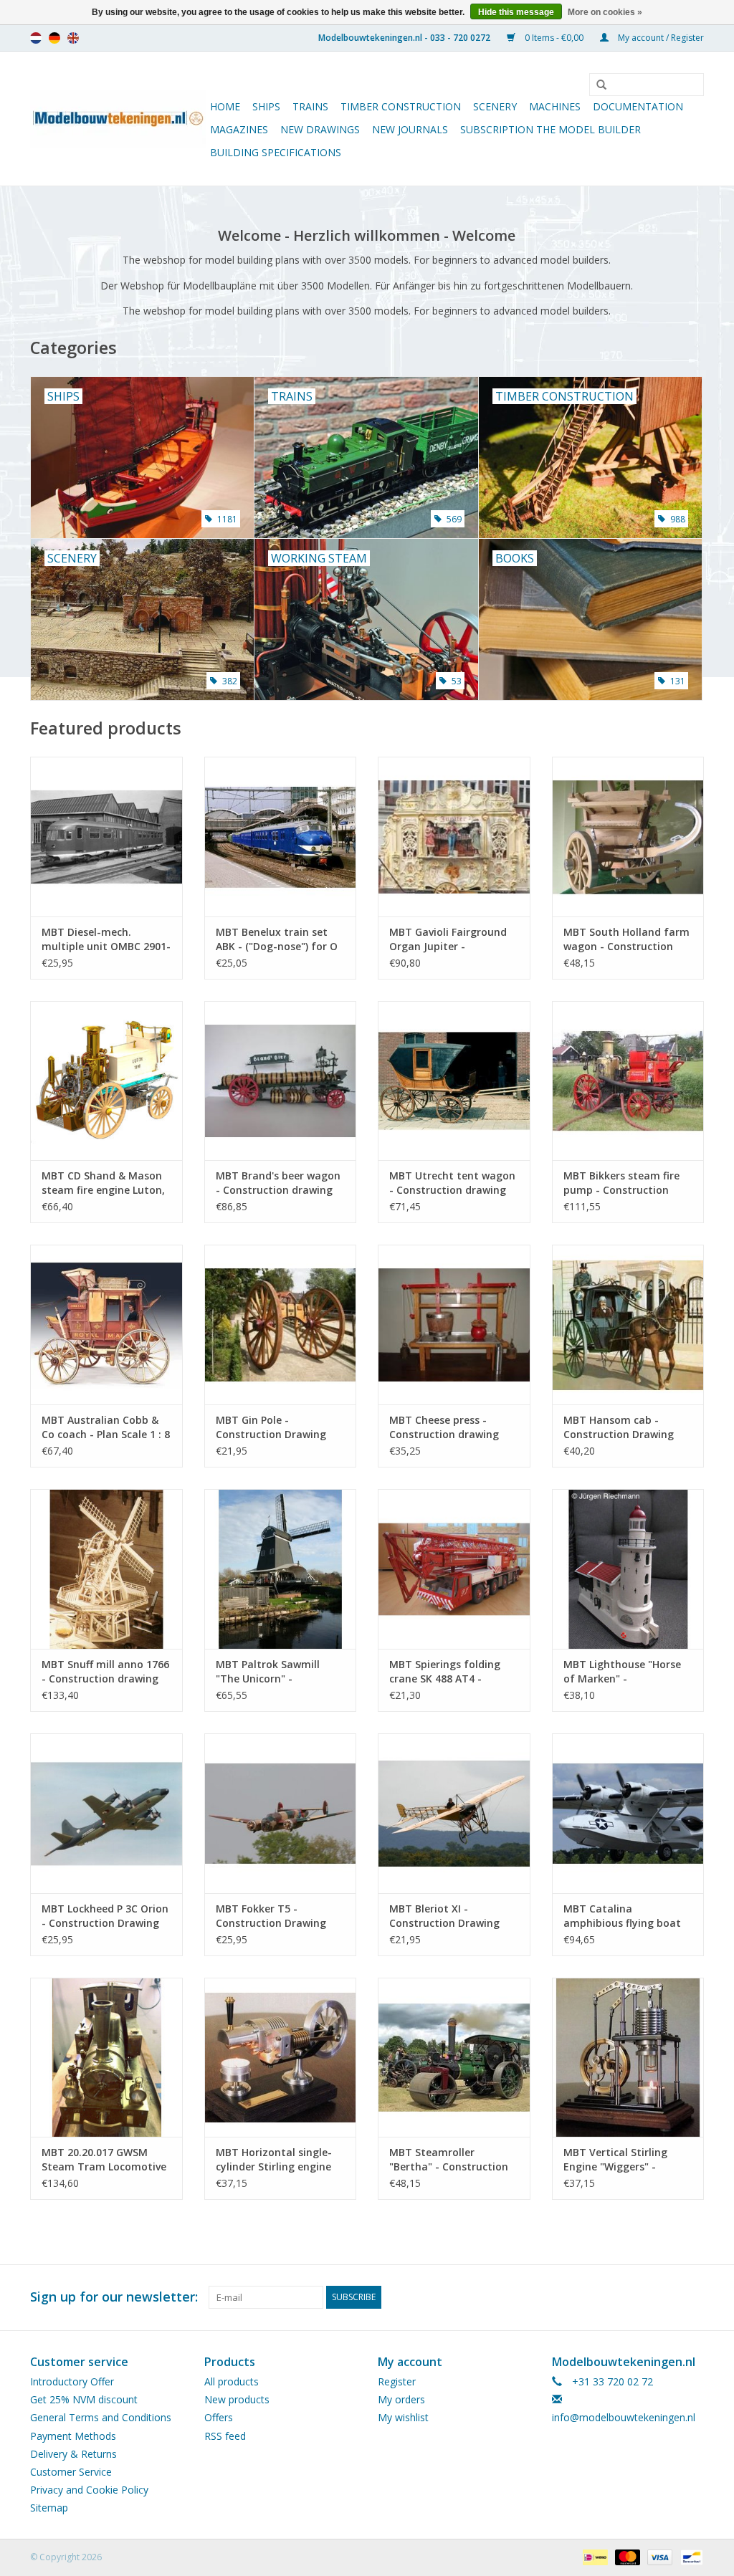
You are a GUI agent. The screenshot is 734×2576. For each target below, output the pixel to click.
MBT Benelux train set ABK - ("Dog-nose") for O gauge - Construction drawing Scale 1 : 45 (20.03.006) (277, 939)
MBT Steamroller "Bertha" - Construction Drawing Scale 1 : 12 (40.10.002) (449, 2160)
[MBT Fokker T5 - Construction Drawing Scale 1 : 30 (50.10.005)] (281, 1813)
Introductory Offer (72, 2381)
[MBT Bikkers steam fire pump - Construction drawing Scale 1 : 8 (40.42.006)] (628, 1081)
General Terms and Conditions (101, 2417)
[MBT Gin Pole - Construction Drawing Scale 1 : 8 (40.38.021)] (281, 1325)
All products (232, 2381)
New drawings (320, 129)
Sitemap (49, 2508)
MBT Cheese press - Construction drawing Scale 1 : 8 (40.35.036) (444, 1427)
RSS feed (225, 2436)
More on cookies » (605, 12)
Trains (310, 106)
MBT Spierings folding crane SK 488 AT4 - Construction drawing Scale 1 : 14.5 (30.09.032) (448, 1672)
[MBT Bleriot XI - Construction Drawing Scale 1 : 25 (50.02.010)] (454, 1813)
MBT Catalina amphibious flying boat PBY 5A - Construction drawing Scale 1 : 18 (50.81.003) (622, 1916)
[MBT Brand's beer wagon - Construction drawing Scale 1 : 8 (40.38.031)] (281, 1081)
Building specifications (276, 152)
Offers (219, 2417)
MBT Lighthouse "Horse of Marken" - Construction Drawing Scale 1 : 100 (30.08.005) (622, 1672)
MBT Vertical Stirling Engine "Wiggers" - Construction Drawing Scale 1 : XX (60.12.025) (619, 2160)
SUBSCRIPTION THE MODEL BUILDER (550, 129)
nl (36, 38)
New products (237, 2399)
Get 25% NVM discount (84, 2399)
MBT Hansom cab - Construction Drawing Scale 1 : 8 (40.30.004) (619, 1427)
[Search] (596, 85)
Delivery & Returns (73, 2454)
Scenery (495, 106)
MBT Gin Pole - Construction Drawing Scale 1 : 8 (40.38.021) (271, 1427)
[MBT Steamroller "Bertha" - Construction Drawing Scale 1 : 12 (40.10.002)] (454, 2058)
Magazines (239, 129)
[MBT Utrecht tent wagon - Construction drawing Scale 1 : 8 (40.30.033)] (454, 1081)
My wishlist (403, 2417)
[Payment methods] (594, 2556)
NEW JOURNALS (410, 129)
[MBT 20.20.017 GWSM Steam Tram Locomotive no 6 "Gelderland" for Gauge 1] (106, 2058)
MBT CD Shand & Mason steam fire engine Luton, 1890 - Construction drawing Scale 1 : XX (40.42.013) (103, 1183)
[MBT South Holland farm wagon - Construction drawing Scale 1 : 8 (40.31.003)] (628, 837)
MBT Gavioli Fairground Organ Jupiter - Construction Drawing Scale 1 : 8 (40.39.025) (448, 939)
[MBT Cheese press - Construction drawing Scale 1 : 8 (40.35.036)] (454, 1325)
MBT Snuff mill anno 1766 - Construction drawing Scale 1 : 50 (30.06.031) (105, 1672)
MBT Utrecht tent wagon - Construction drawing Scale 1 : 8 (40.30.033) (452, 1183)
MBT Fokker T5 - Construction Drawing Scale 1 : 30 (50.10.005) (271, 1916)
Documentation (638, 106)
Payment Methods (73, 2436)
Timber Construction (401, 106)
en (73, 38)
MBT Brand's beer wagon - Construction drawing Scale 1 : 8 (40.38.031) (278, 1183)
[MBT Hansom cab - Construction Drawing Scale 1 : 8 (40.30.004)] (628, 1325)
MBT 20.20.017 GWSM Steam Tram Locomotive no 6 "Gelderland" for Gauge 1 (104, 2160)
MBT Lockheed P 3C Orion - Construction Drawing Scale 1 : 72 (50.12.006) (105, 1916)
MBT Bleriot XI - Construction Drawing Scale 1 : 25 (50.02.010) (444, 1916)
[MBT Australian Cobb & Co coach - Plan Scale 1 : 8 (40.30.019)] (106, 1325)
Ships (266, 106)
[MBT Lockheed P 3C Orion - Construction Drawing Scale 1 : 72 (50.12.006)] (106, 1813)
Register (397, 2381)
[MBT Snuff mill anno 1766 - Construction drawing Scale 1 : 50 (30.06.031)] (106, 1569)
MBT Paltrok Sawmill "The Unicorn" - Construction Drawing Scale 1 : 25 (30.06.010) (271, 1672)
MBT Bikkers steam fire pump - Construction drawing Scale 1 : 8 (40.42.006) (621, 1183)
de (54, 38)
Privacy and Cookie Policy (89, 2490)
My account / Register (660, 38)
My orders (401, 2399)
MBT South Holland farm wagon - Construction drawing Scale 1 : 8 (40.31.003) (626, 939)
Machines (555, 106)
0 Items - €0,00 (554, 38)
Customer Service (71, 2472)
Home (225, 106)
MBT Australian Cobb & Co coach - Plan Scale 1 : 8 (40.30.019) (106, 1427)
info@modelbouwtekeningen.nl (624, 2417)
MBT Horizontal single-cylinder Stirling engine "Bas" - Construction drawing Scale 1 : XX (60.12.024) (274, 2160)
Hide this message (516, 12)
